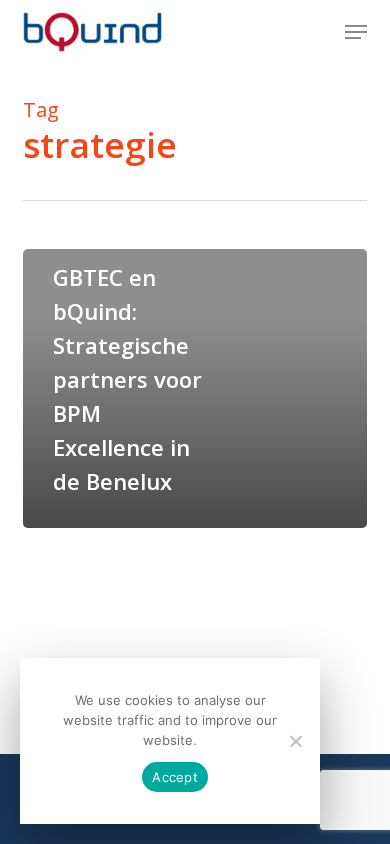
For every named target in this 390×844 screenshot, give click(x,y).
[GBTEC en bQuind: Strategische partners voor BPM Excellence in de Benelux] (194, 388)
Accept (175, 777)
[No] (295, 741)
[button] (356, 32)
